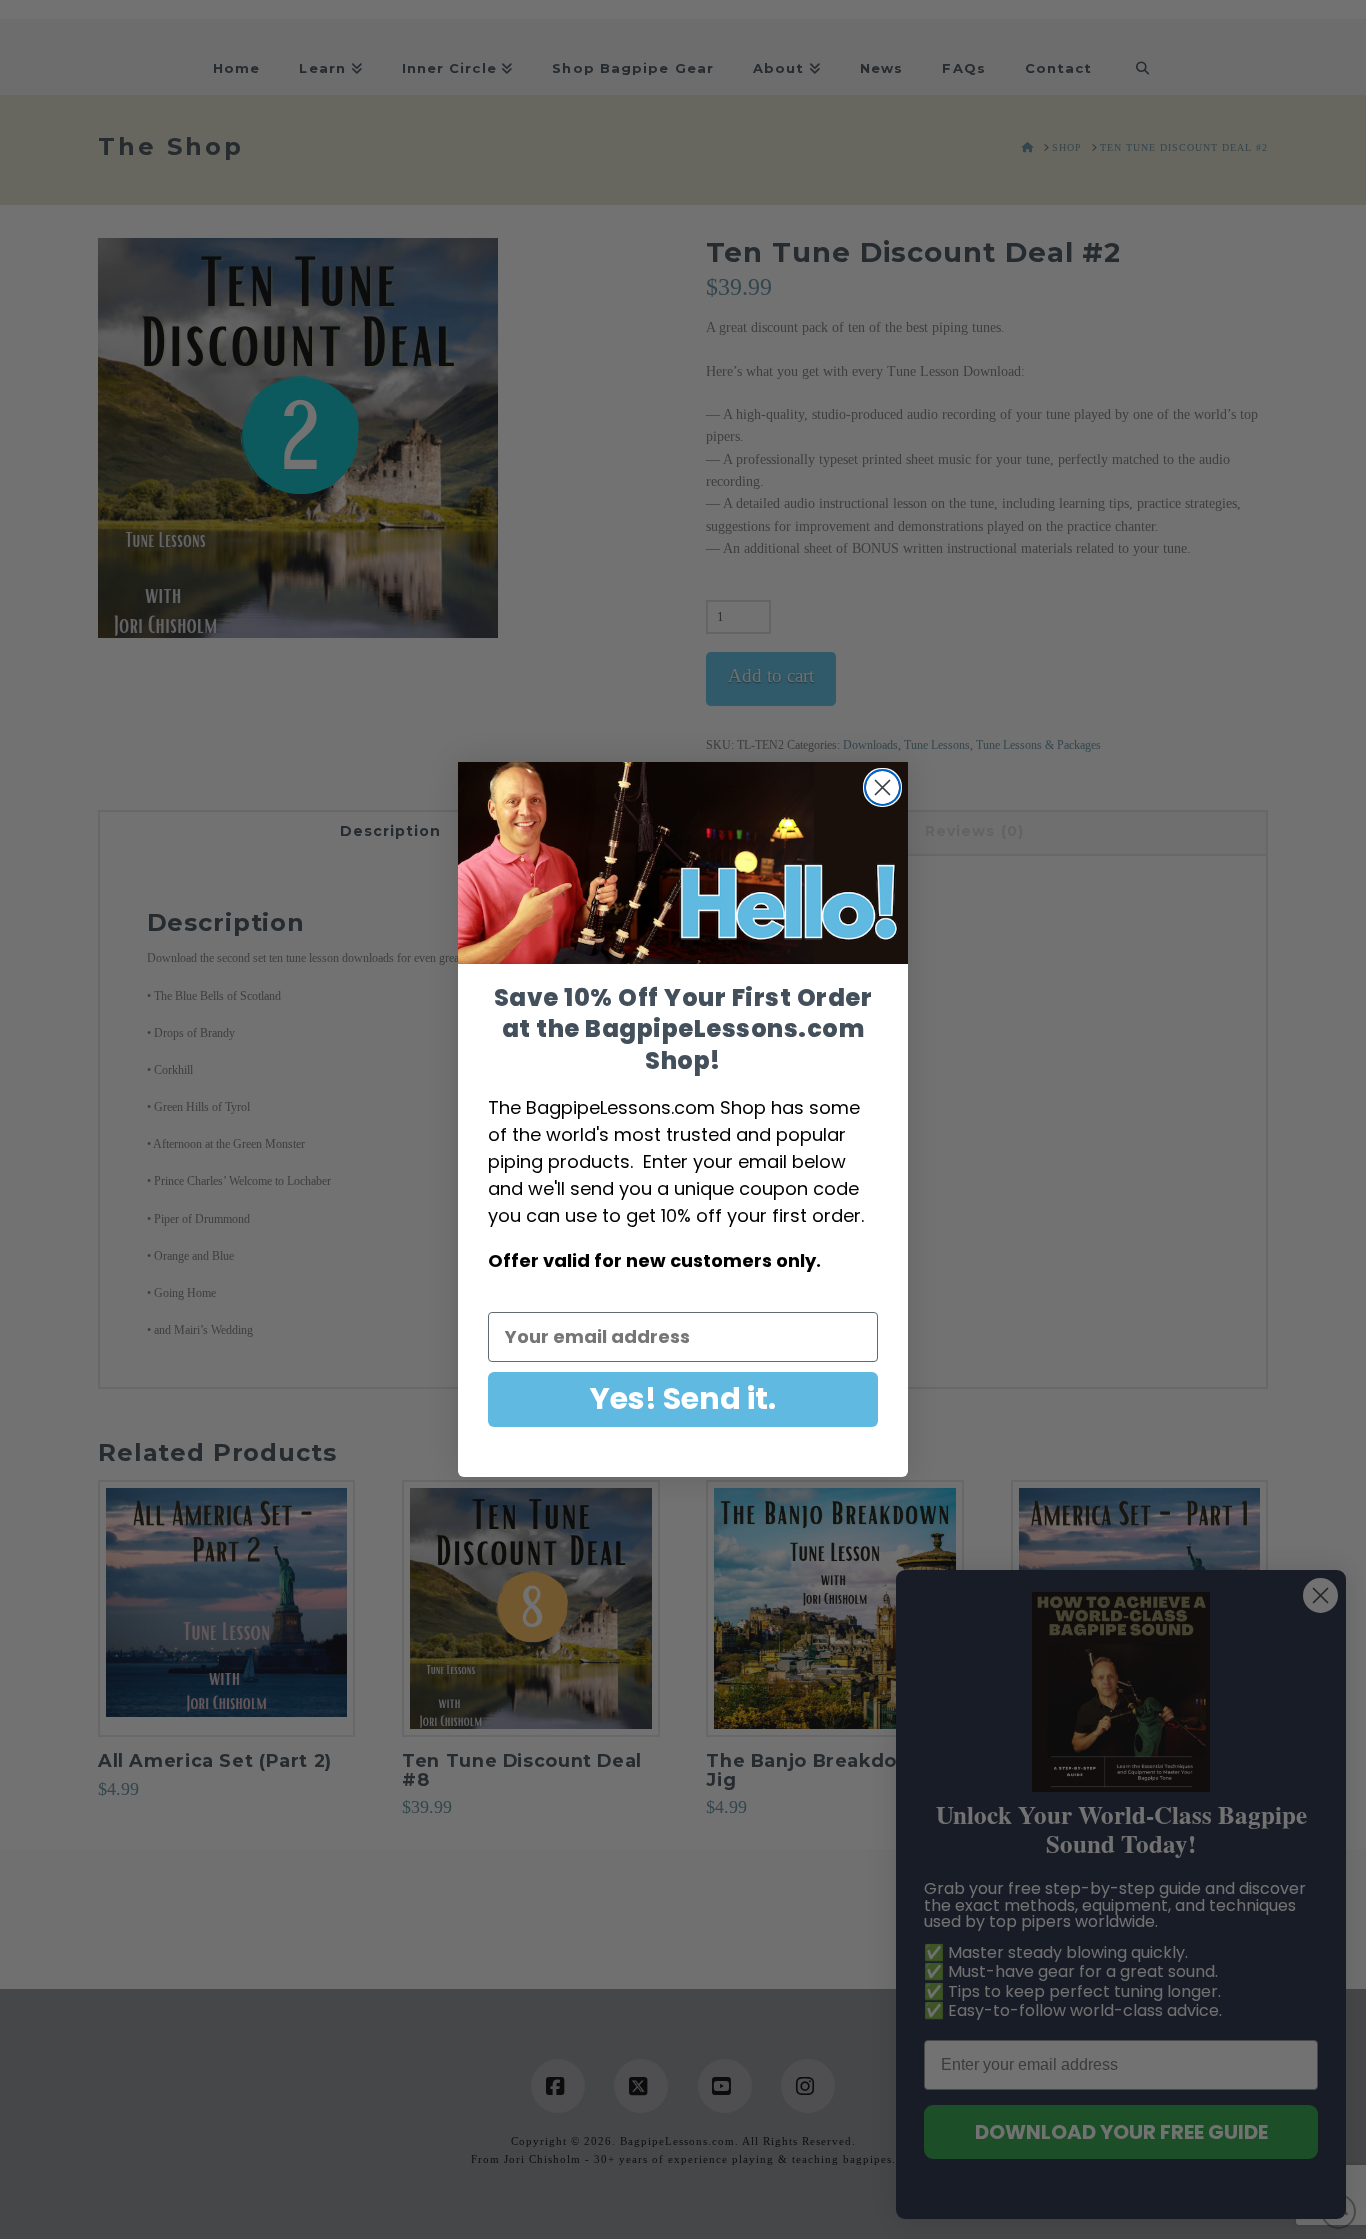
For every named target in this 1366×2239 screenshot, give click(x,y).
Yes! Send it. (683, 1398)
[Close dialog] (882, 787)
